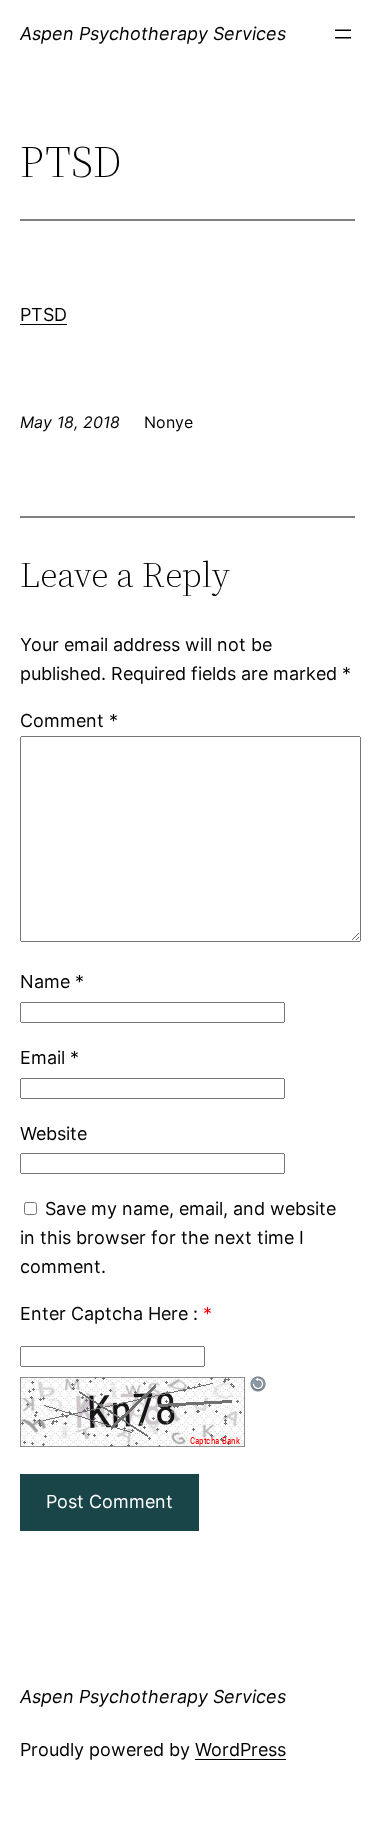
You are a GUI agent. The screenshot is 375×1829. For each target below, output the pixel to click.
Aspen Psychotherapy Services (153, 33)
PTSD (43, 314)
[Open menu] (343, 34)
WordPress (240, 1749)
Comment (69, 720)
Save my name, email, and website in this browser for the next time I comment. (178, 1237)
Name (52, 981)
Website (53, 1133)
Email (49, 1057)
